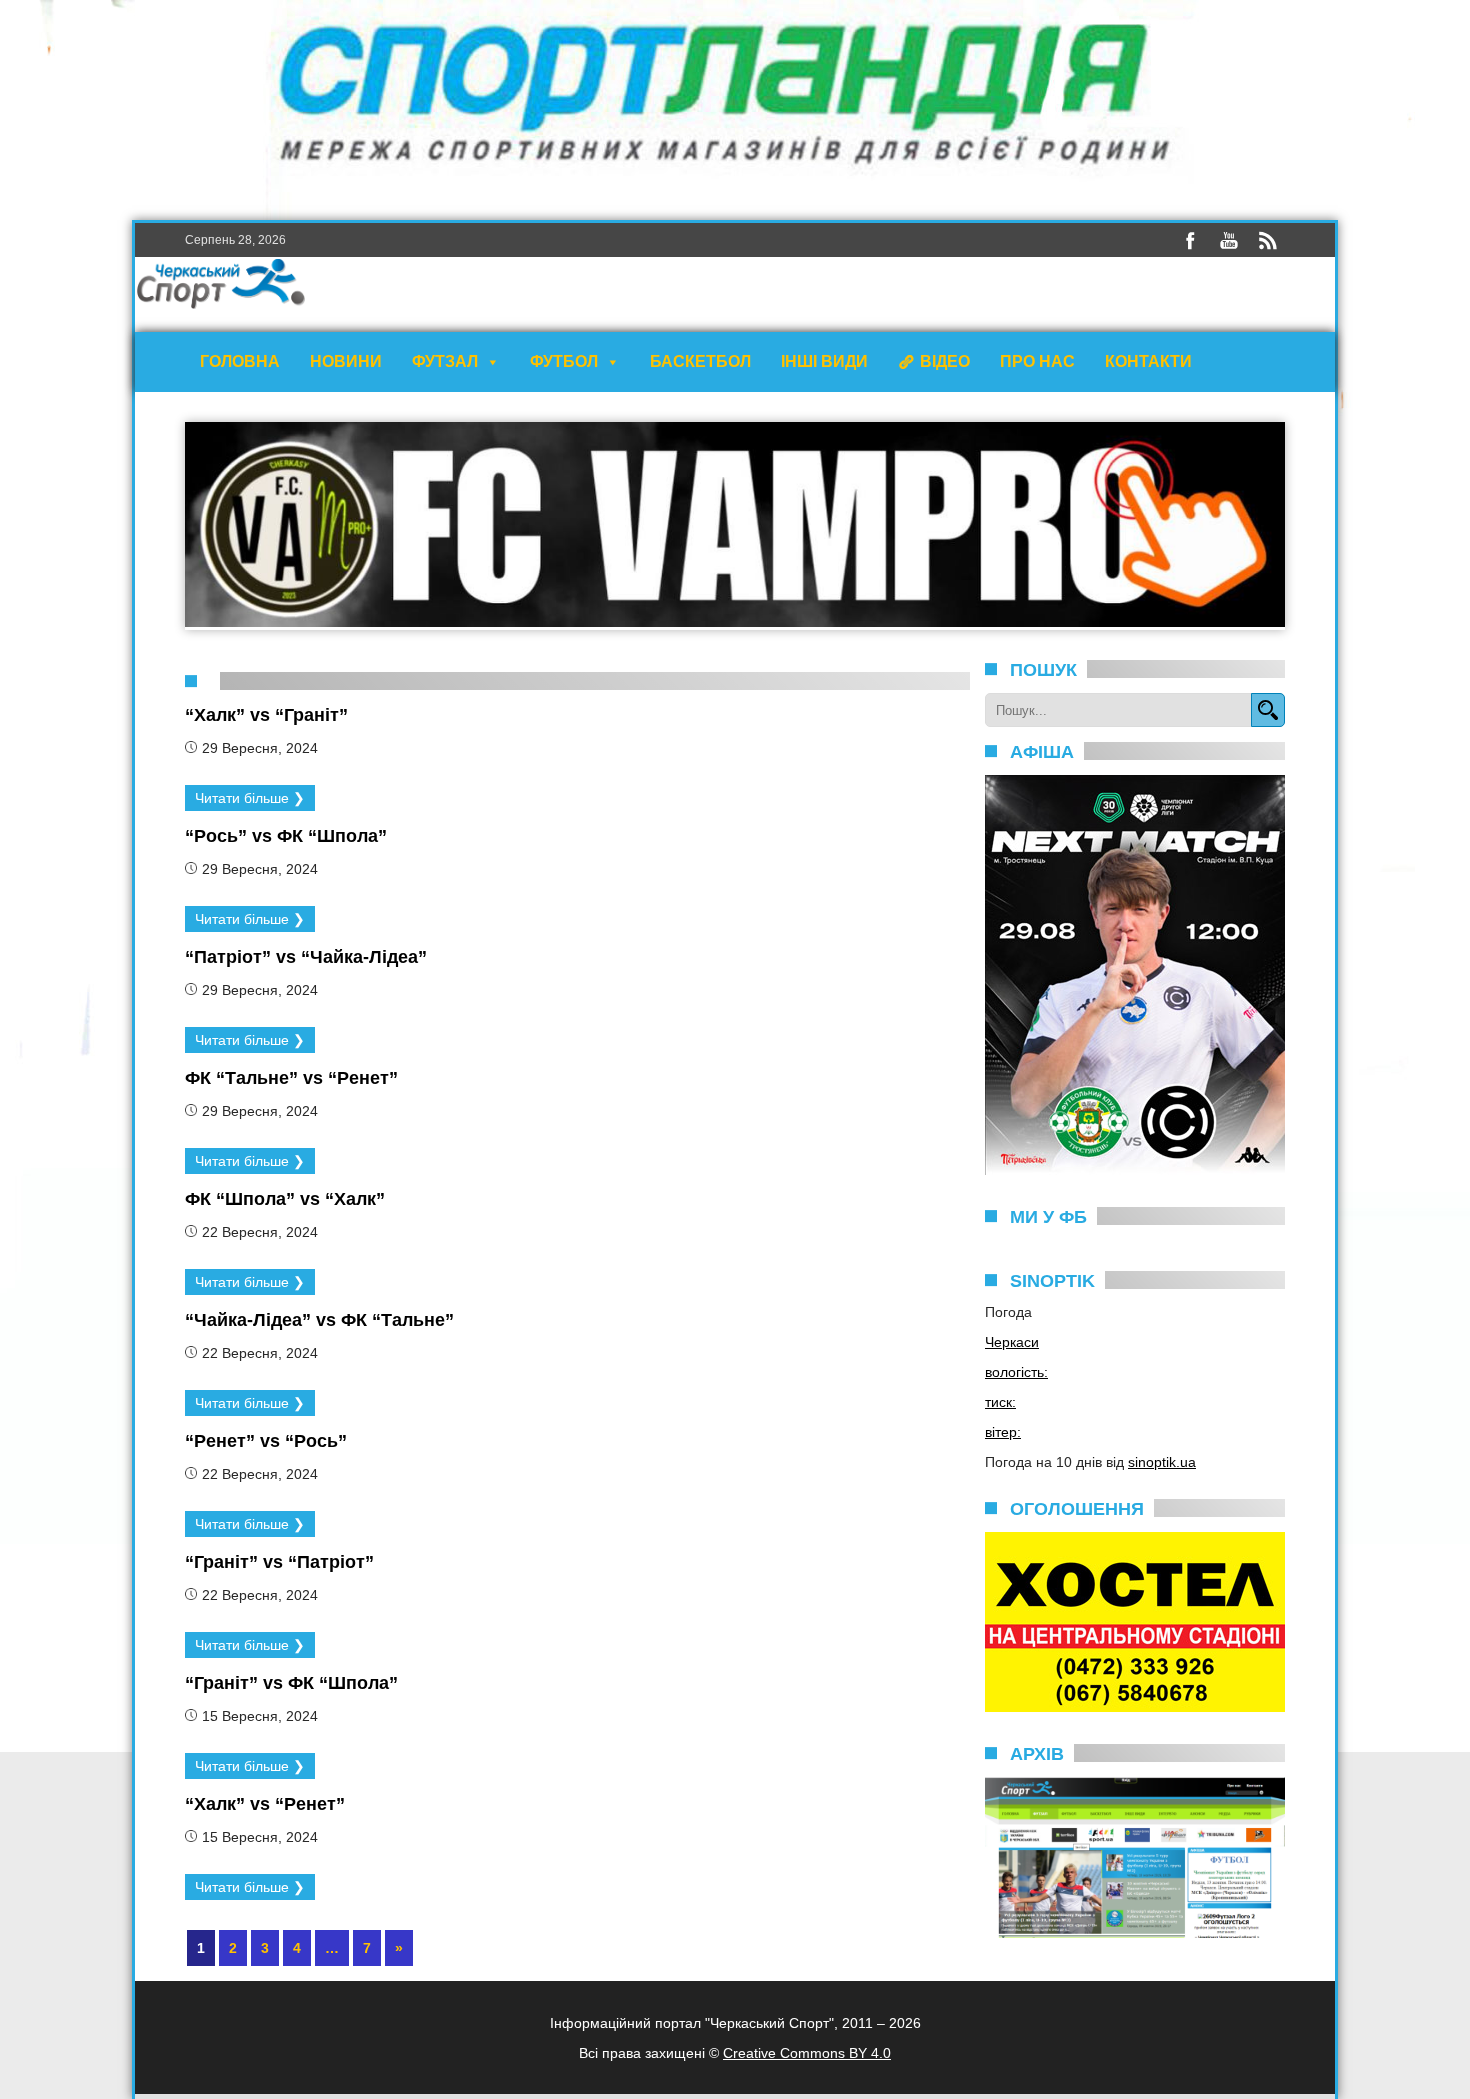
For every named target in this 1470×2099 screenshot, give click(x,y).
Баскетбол (700, 361)
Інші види (824, 361)
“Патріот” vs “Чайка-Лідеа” (306, 957)
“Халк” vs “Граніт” (266, 715)
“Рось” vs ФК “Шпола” (286, 836)
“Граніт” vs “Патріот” (279, 1562)
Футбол (564, 361)
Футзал (445, 361)
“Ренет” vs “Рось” (266, 1441)
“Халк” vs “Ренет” (265, 1804)
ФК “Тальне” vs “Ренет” (291, 1078)
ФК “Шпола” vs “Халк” (285, 1199)
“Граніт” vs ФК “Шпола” (291, 1683)
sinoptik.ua (1162, 1462)
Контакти (1148, 361)
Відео (945, 361)
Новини (346, 361)
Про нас (1037, 361)
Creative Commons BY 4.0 (807, 2053)
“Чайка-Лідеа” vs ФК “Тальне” (319, 1320)
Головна (240, 361)
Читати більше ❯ (250, 798)
